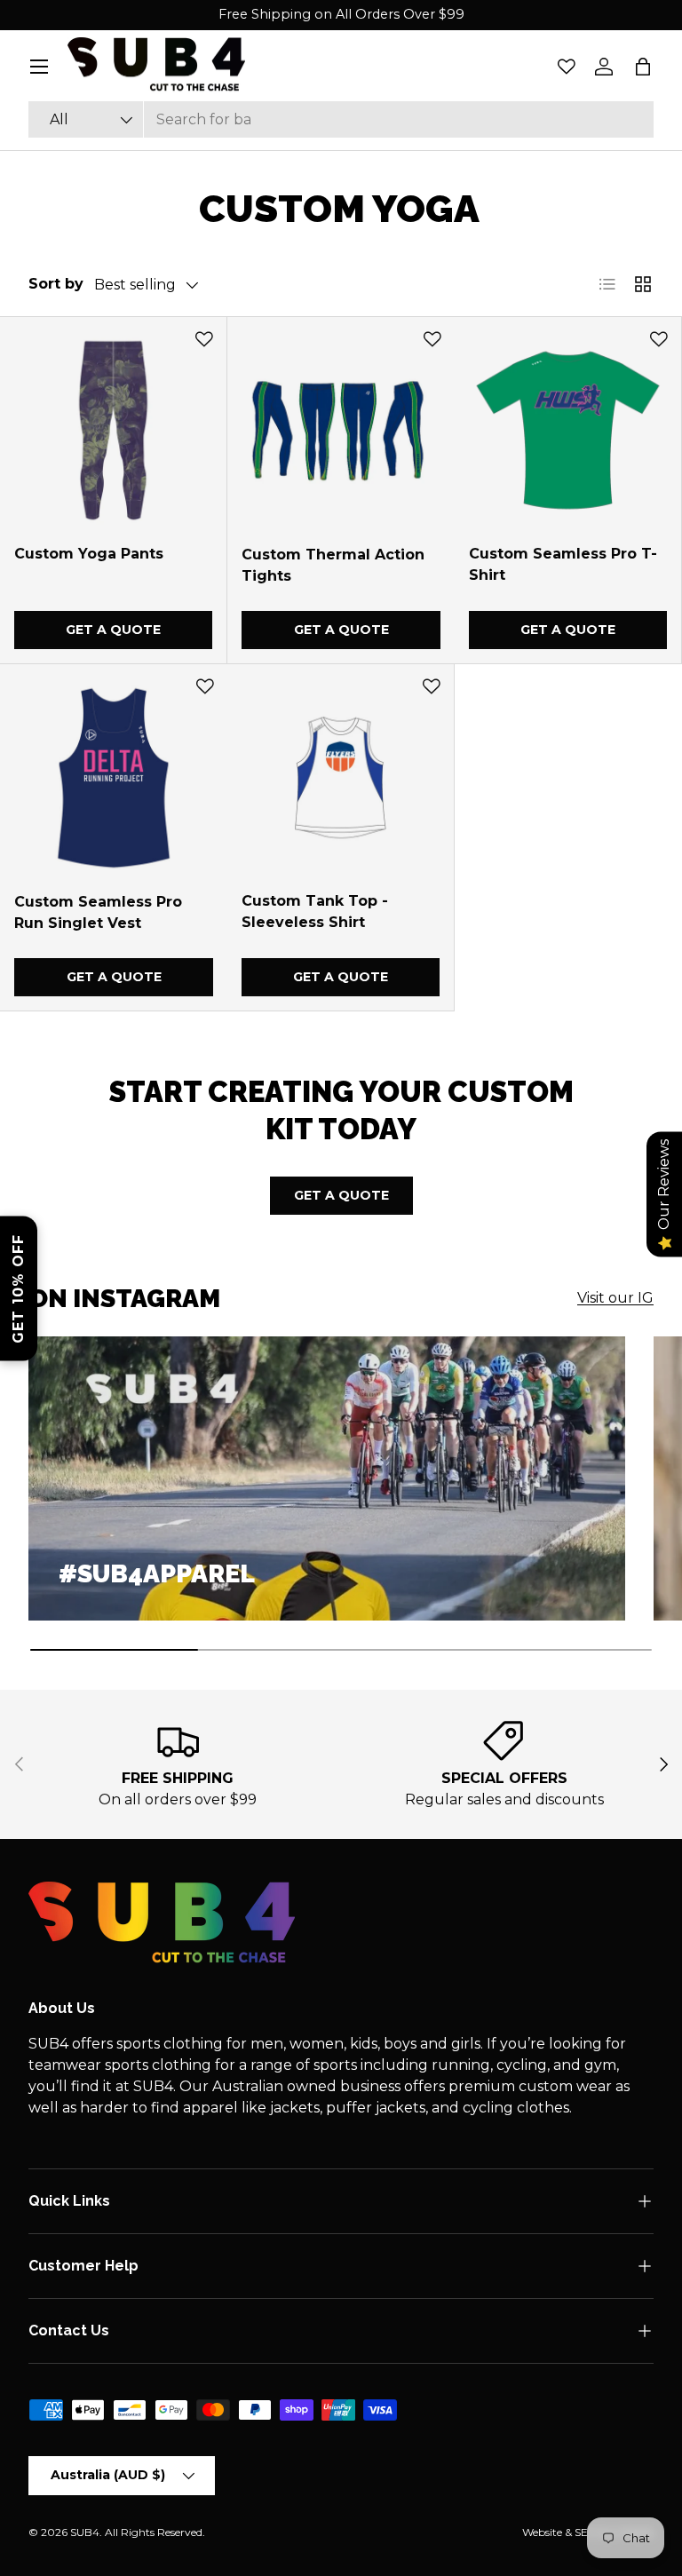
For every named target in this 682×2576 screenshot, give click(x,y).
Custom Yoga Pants (89, 554)
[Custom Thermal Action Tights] (341, 431)
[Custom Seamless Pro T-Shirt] (568, 430)
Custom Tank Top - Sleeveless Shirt (315, 912)
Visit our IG (615, 1298)
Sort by (56, 284)
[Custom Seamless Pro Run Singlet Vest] (114, 778)
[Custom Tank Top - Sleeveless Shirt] (341, 777)
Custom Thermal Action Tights (333, 565)
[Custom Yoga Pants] (113, 430)
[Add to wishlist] (204, 339)
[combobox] (341, 119)
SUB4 (85, 2532)
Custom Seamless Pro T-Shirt (563, 564)
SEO (586, 2532)
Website (542, 2532)
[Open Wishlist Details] (567, 67)
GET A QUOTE (341, 1195)
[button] (643, 67)
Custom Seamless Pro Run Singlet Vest (98, 912)
